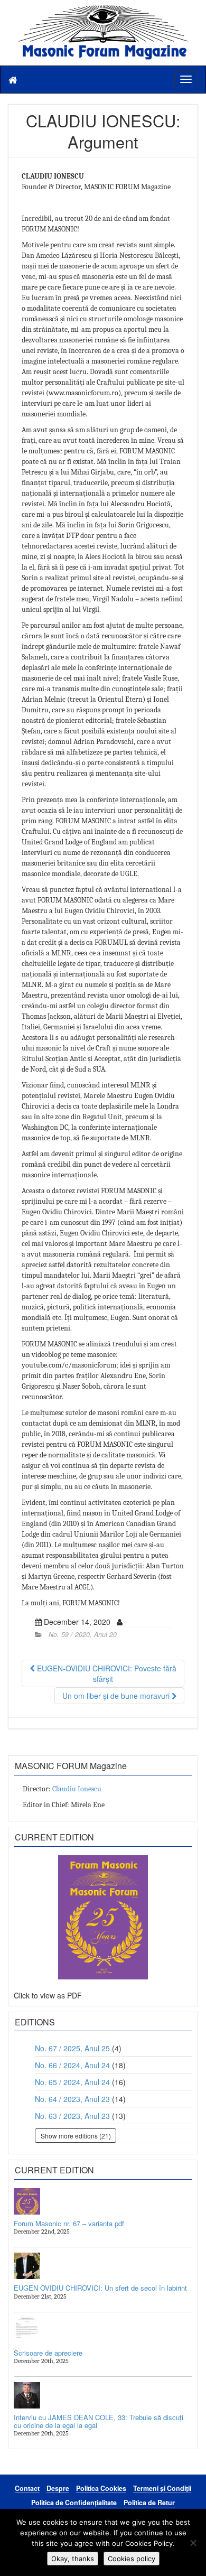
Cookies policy (132, 2559)
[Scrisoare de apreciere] (103, 2331)
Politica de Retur (149, 2503)
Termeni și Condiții (162, 2488)
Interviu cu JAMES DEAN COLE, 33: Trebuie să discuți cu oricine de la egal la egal (99, 2421)
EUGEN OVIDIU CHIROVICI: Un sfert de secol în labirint (100, 2288)
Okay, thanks (73, 2559)
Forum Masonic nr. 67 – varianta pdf (69, 2223)
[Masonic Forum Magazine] (103, 11)
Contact (27, 2488)
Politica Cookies (101, 2488)
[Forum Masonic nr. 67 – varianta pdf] (103, 2201)
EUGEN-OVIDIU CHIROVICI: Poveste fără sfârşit (106, 1673)
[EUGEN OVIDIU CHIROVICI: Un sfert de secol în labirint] (103, 2266)
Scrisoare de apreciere (48, 2353)
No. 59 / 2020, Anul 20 (83, 1634)
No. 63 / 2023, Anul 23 (72, 2116)
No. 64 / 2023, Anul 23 (72, 2099)
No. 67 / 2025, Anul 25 (72, 2048)
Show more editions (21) (76, 2136)
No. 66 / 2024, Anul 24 (72, 2065)
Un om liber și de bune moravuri (117, 1696)
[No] (193, 2543)
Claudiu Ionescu (77, 1789)
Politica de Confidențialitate (74, 2503)
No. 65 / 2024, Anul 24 (72, 2082)
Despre (58, 2488)
